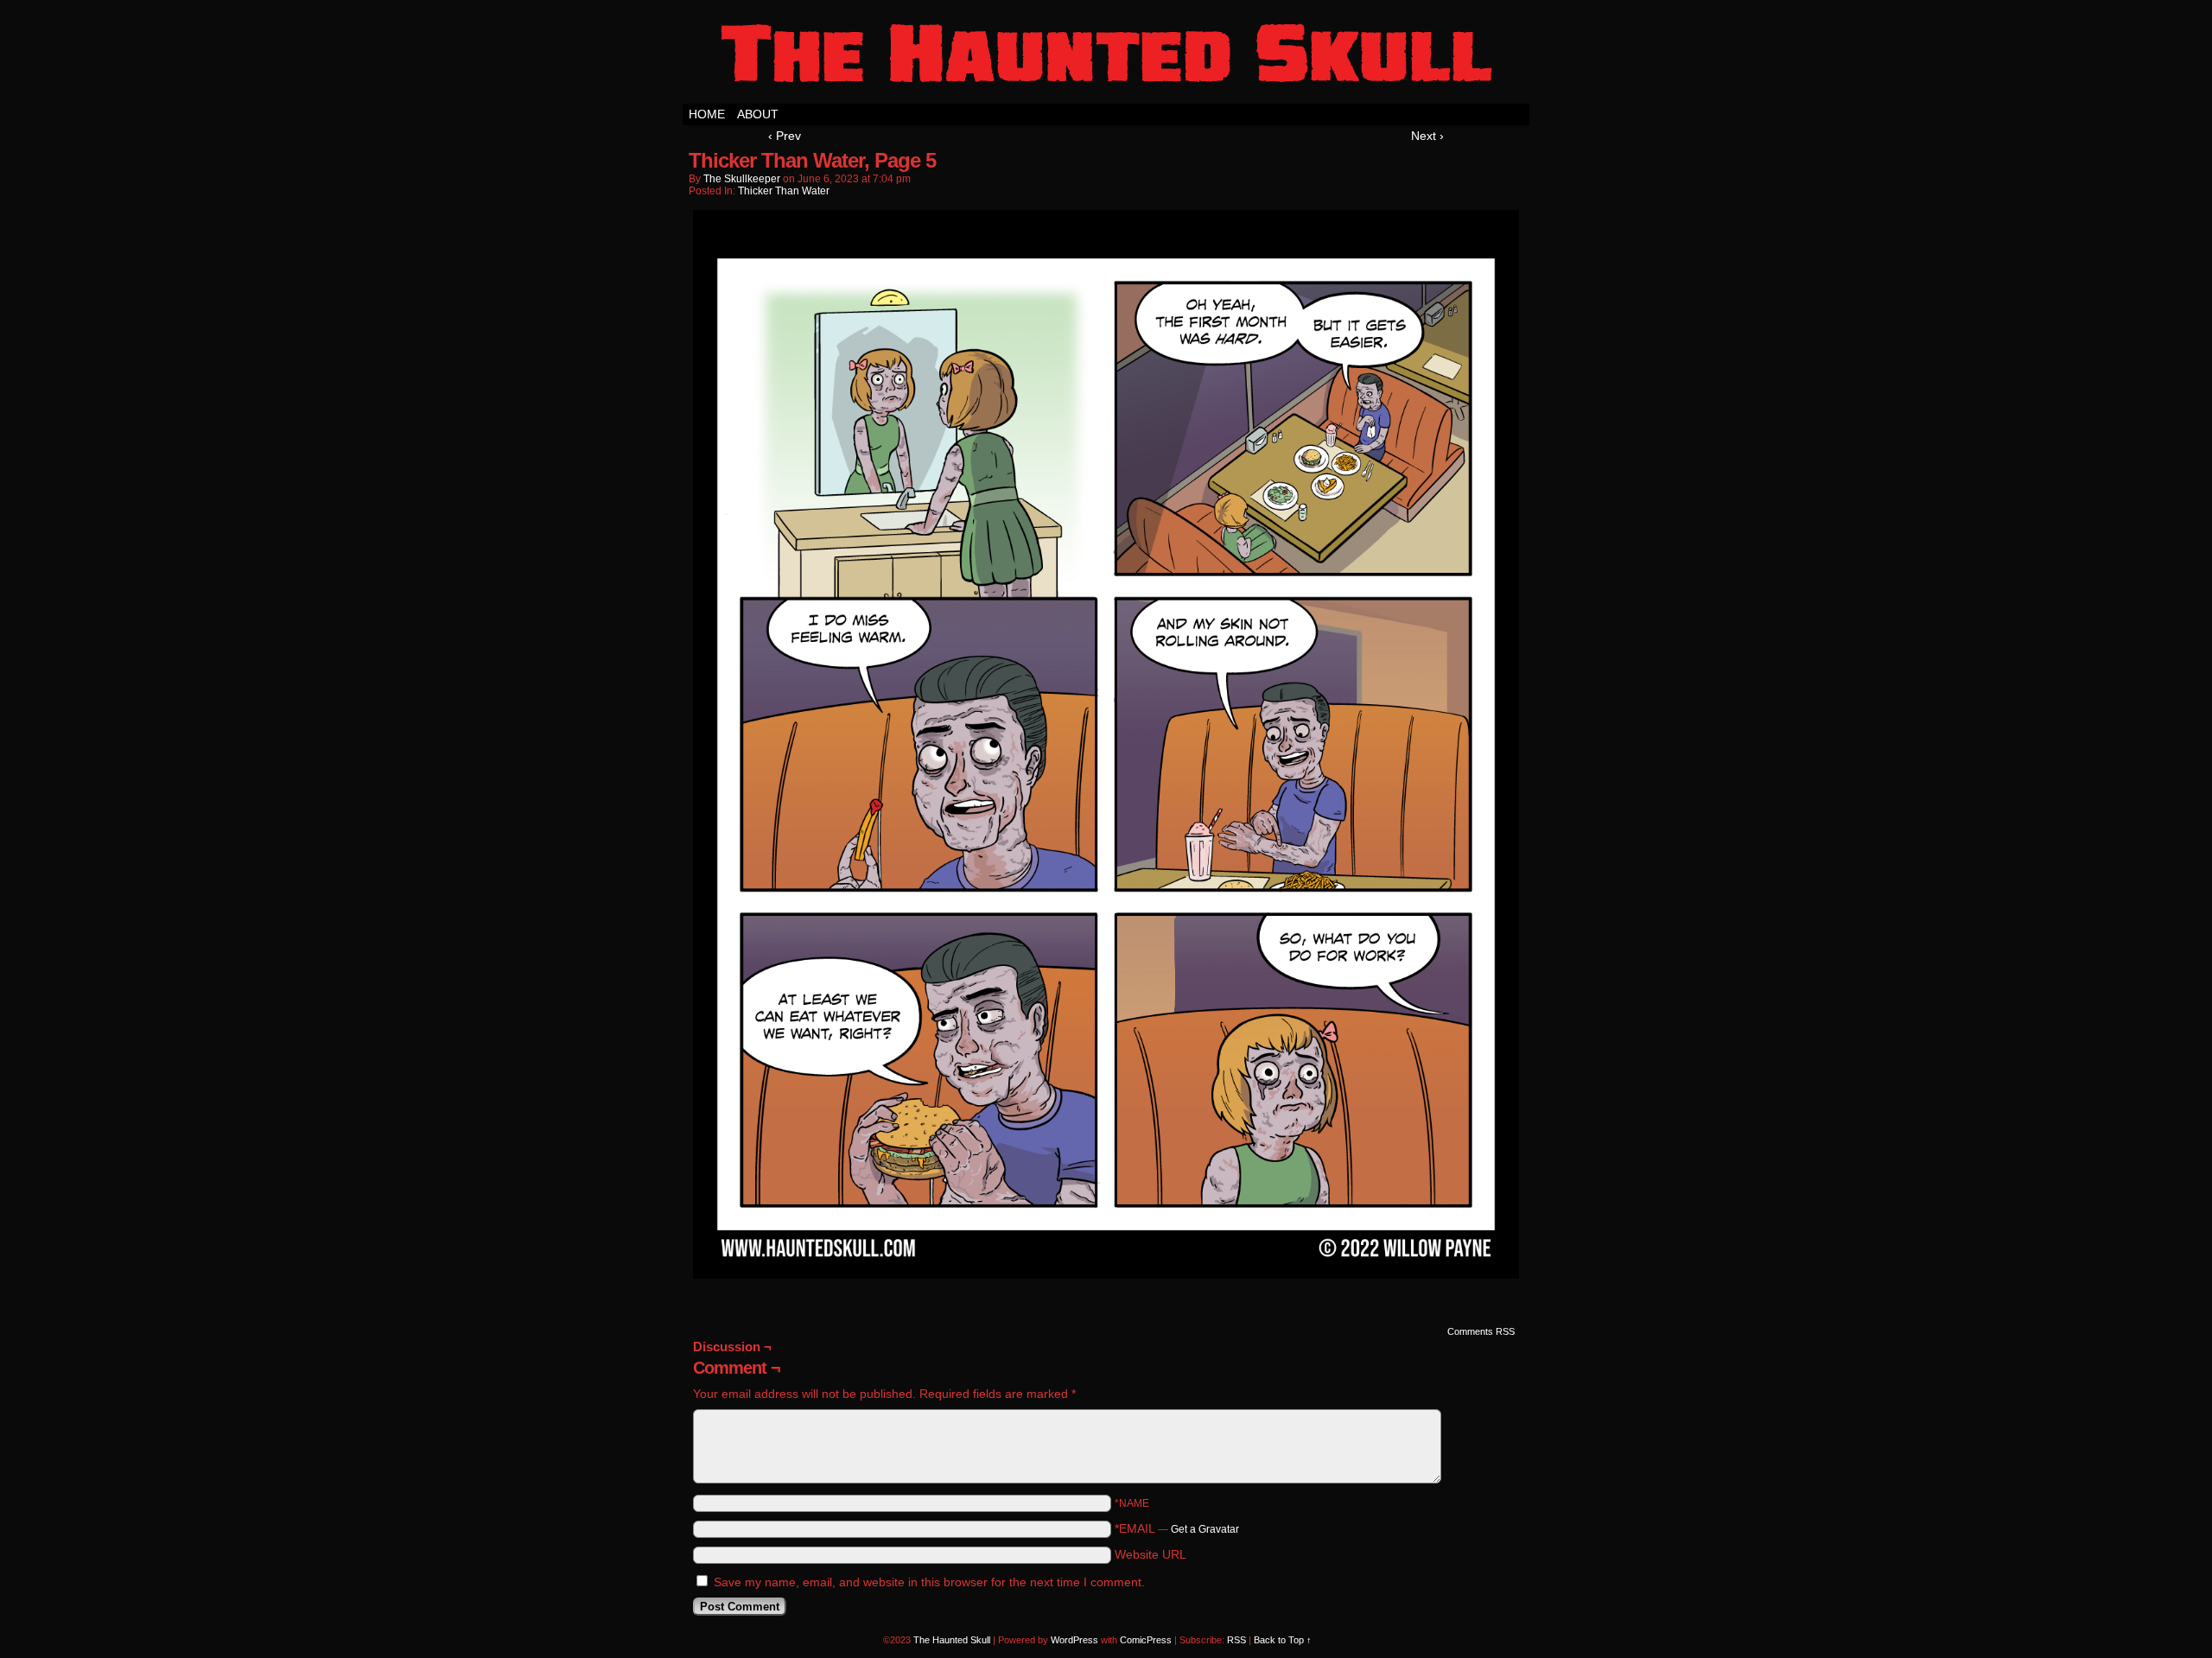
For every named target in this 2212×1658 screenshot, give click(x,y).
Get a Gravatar (1205, 1529)
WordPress (1074, 1640)
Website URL (1150, 1554)
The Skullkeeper (742, 179)
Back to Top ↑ (1283, 1640)
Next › (1427, 136)
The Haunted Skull (1106, 56)
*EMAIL (1177, 1528)
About (758, 114)
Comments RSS (1481, 1331)
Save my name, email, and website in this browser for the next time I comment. (929, 1582)
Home (707, 114)
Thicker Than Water (784, 191)
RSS (1236, 1640)
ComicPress (1146, 1640)
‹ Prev (785, 136)
